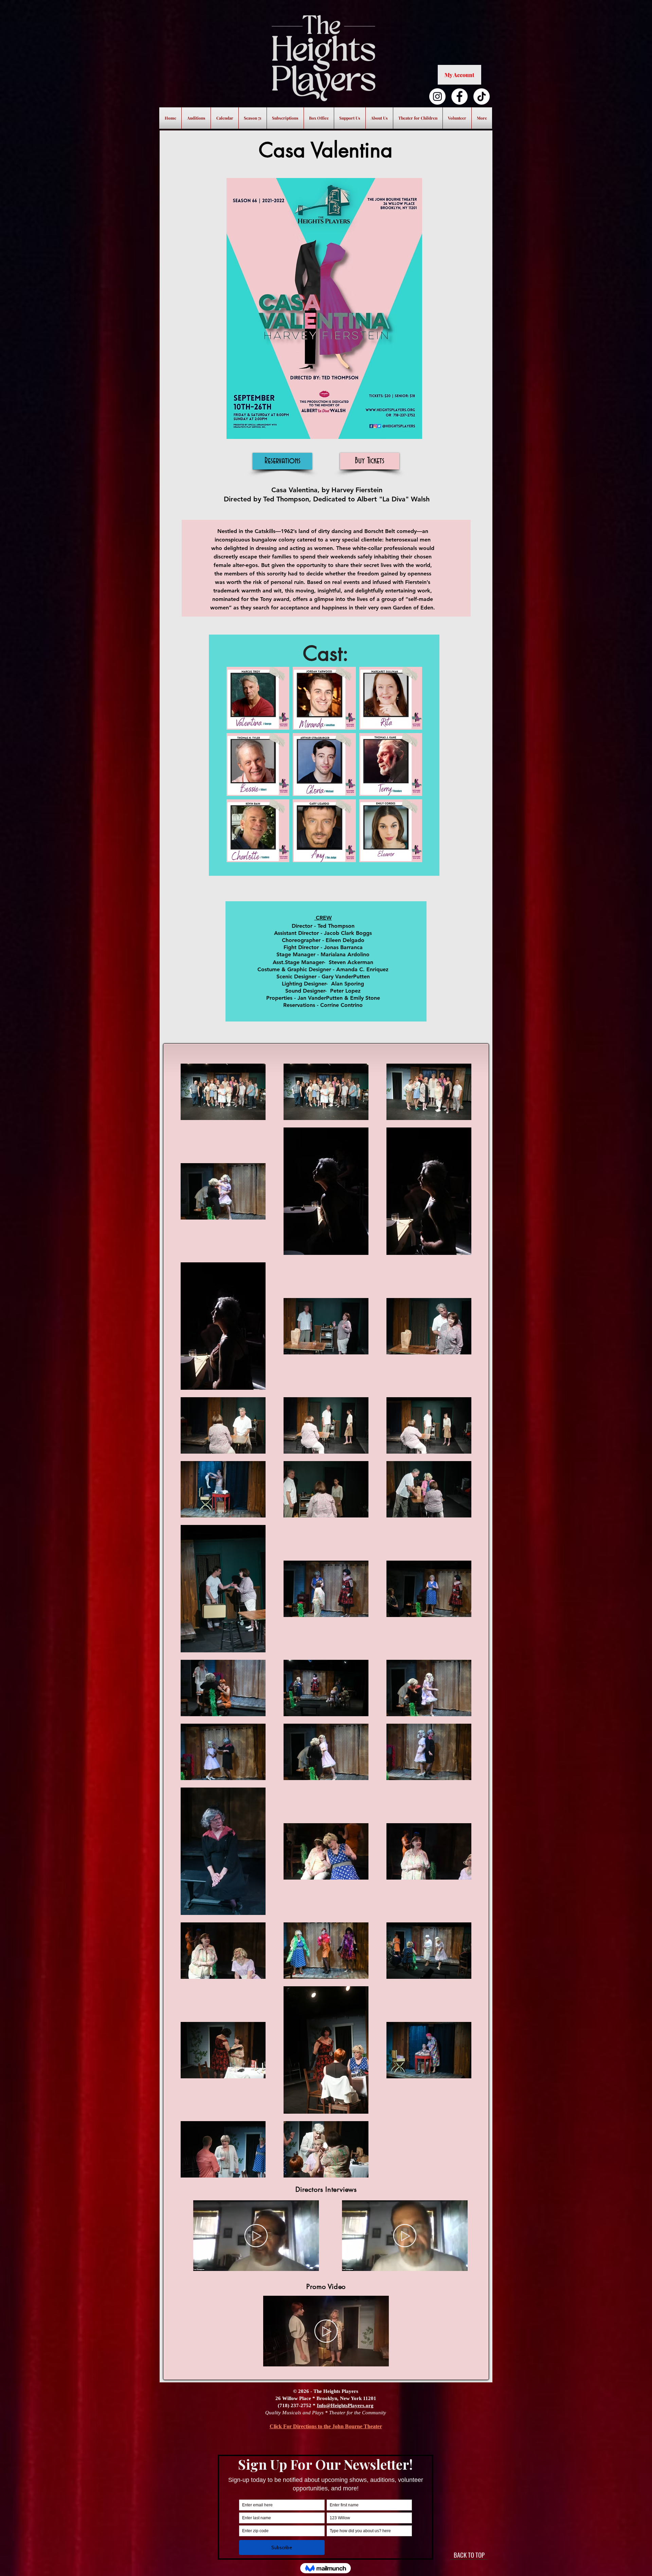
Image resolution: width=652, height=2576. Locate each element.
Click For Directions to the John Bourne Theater (326, 2426)
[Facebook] (459, 96)
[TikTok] (482, 96)
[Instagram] (437, 96)
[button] (310, 2263)
